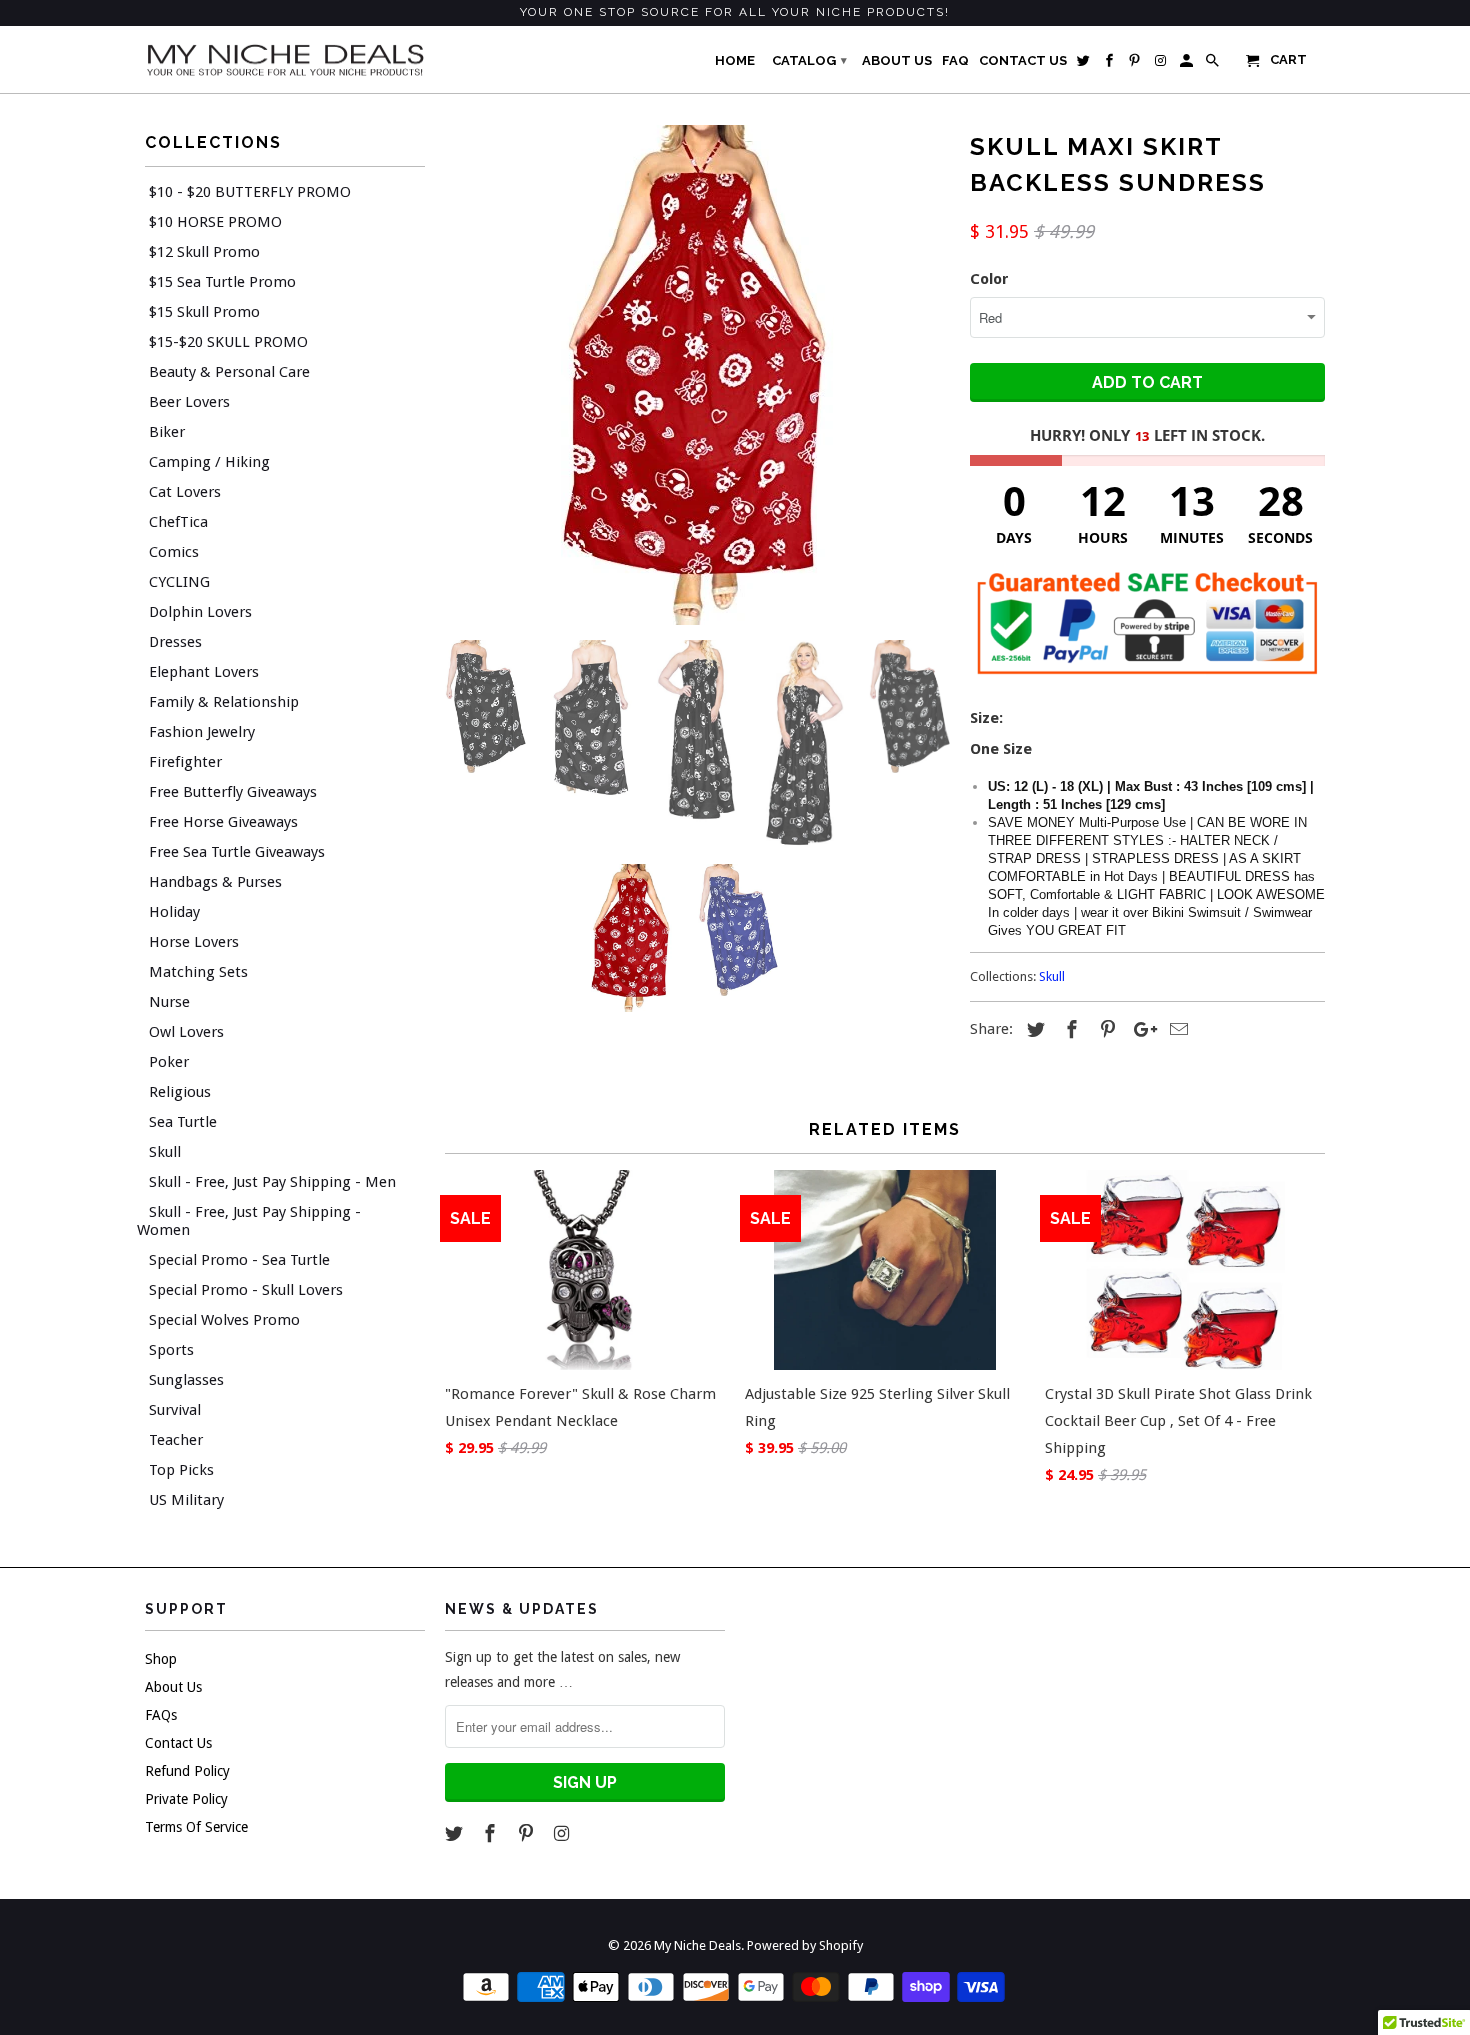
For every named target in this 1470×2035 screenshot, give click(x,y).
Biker (167, 432)
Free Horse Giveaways (223, 822)
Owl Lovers (186, 1032)
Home (735, 60)
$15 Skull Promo (204, 312)
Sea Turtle (183, 1122)
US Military (186, 1500)
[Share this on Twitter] (1033, 1029)
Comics (174, 552)
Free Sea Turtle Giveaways (237, 852)
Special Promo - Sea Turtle (239, 1260)
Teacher (176, 1440)
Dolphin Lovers (200, 612)
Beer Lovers (189, 402)
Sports (171, 1350)
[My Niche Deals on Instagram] (563, 1833)
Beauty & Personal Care (229, 372)
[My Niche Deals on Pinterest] (528, 1833)
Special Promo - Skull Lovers (246, 1290)
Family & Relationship (224, 702)
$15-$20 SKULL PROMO (228, 342)
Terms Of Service (196, 1827)
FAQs (161, 1715)
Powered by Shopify (805, 1945)
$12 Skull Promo (204, 252)
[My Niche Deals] (285, 59)
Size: (988, 718)
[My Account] (1188, 65)
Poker (169, 1062)
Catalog (809, 60)
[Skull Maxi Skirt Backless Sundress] (697, 375)
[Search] (1214, 65)
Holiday (174, 912)
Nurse (169, 1002)
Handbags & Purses (215, 882)
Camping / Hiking (209, 462)
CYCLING (179, 582)
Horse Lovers (194, 942)
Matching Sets (198, 972)
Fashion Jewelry (202, 732)
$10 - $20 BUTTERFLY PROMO (250, 192)
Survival (175, 1410)
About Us (173, 1687)
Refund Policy (187, 1771)
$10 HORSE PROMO (215, 222)
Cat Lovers (185, 492)
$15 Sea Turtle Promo (222, 282)
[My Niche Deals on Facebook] (492, 1833)
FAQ (955, 60)
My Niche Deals (697, 1945)
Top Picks (181, 1470)
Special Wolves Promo (224, 1320)
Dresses (175, 642)
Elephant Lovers (204, 672)
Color (989, 279)
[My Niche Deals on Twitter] (456, 1833)
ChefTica (178, 522)
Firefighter (185, 762)
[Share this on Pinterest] (1105, 1029)
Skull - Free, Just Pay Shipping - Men (272, 1182)
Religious (180, 1092)
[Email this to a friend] (1176, 1029)
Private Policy (186, 1799)
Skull (165, 1152)
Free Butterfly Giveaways (233, 792)
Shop (161, 1659)
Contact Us (178, 1743)
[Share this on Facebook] (1069, 1029)
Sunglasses (186, 1380)
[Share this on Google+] (1140, 1029)
